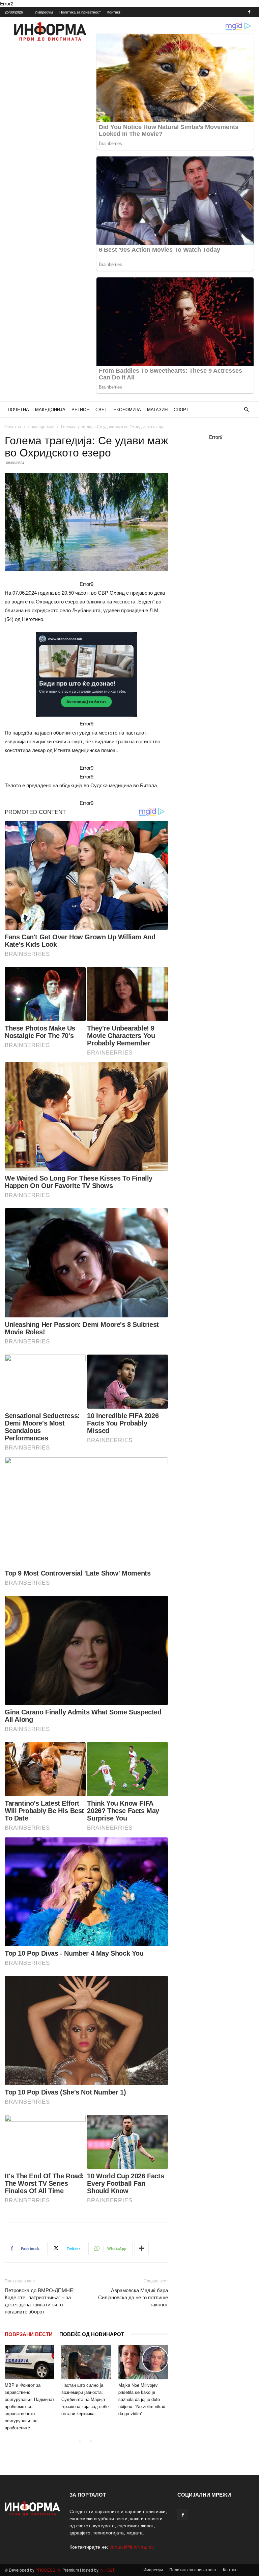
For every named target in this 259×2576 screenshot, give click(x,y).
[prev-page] (80, 2441)
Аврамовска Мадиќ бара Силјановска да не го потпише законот (133, 2297)
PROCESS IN (48, 2570)
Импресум (44, 12)
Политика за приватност (80, 12)
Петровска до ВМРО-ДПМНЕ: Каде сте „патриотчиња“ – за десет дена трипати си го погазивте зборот (40, 2301)
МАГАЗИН (157, 409)
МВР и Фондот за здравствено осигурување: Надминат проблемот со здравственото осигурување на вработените (30, 2406)
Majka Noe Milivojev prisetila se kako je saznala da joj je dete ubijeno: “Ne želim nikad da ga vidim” (142, 2399)
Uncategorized (41, 426)
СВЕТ (101, 409)
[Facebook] (249, 12)
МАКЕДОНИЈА (50, 409)
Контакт (114, 12)
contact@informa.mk (132, 2547)
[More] (142, 2249)
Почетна (13, 426)
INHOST (107, 2570)
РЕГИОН (80, 409)
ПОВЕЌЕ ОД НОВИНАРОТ (92, 2334)
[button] (246, 410)
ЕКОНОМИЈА (127, 409)
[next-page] (91, 2441)
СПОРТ (181, 409)
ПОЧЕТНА (18, 409)
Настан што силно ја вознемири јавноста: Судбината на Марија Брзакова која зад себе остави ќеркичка (85, 2399)
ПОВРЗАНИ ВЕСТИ (29, 2334)
